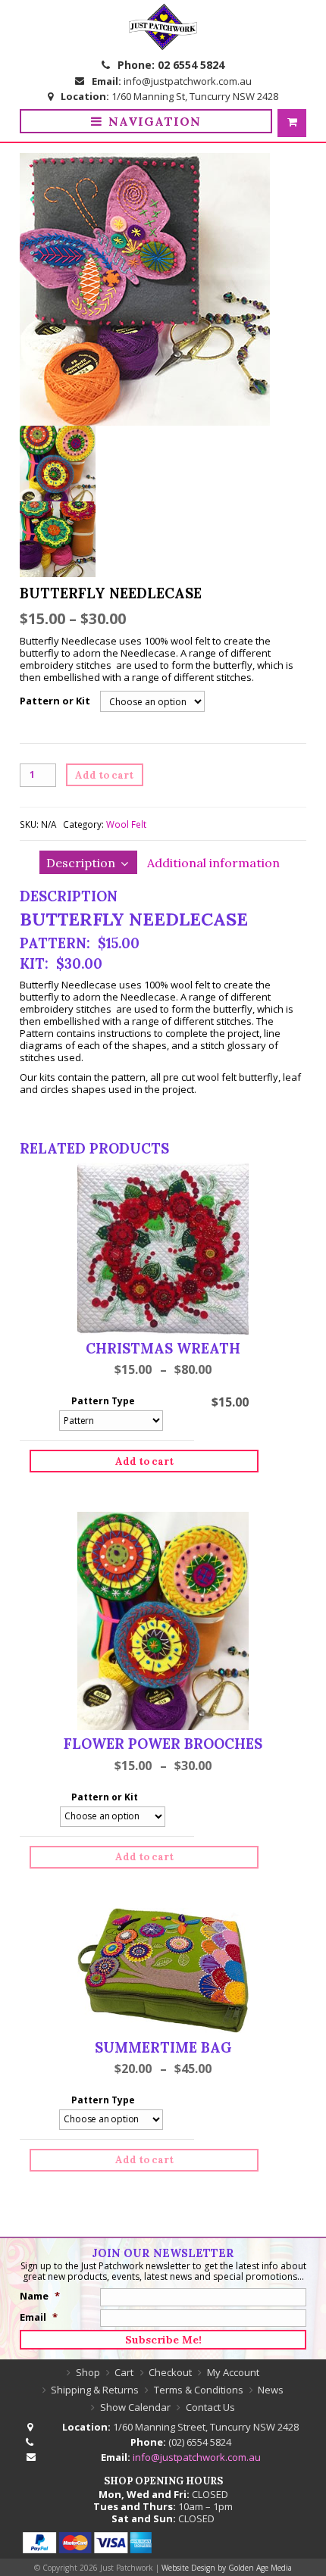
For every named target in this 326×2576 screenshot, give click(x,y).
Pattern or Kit (55, 701)
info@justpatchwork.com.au (188, 81)
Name (40, 2296)
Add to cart (104, 775)
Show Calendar (135, 2407)
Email (39, 2317)
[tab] (88, 862)
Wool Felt (126, 824)
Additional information (213, 863)
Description (81, 863)
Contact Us (210, 2407)
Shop (88, 2372)
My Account (233, 2372)
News (271, 2390)
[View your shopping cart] (292, 123)
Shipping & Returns (95, 2390)
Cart (124, 2372)
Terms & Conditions (199, 2390)
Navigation (155, 121)
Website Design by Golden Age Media (227, 2568)
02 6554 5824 (191, 65)
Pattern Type (103, 1401)
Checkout (170, 2372)
